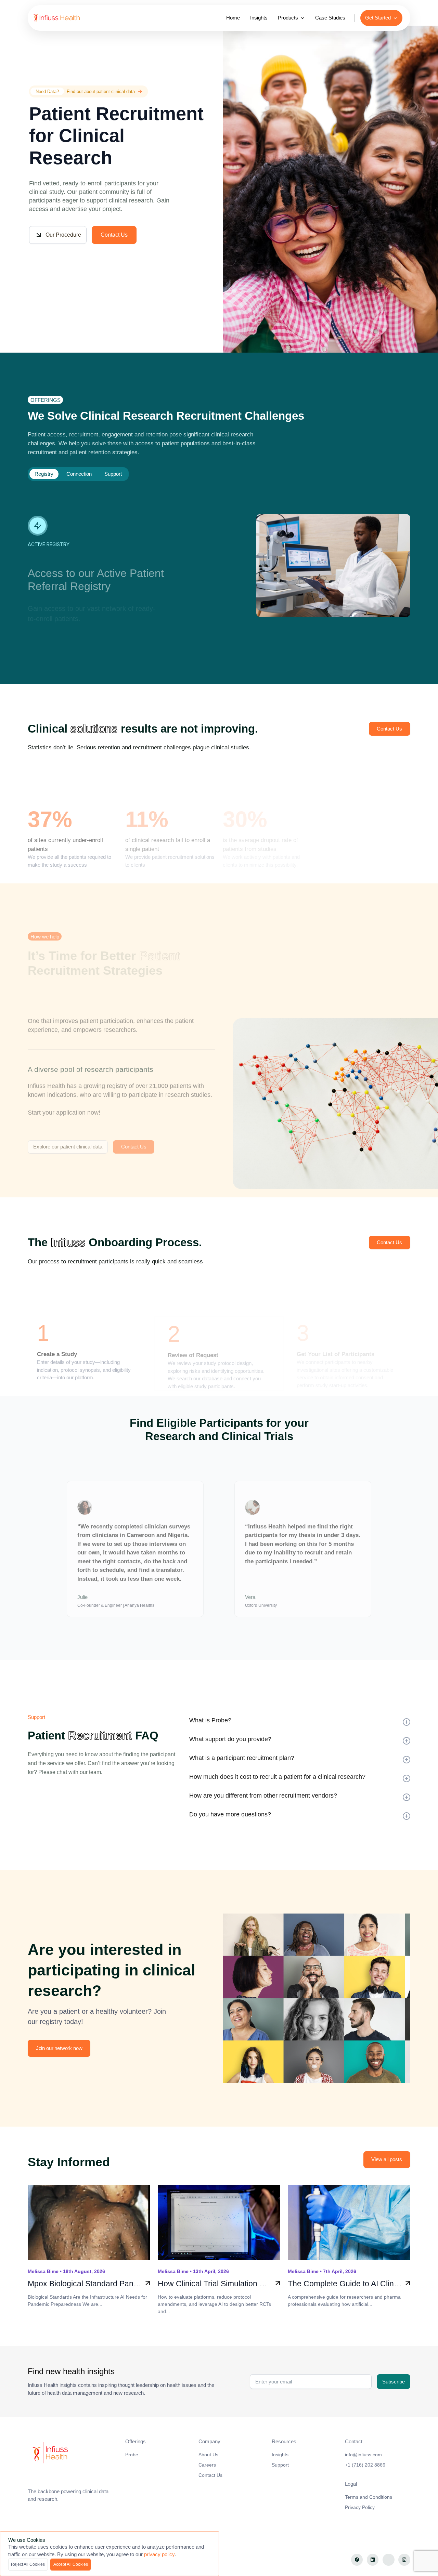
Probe (132, 2455)
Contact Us (114, 235)
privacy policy (159, 2554)
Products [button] (288, 18)
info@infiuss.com (363, 2455)
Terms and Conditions (369, 2497)
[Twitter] (389, 2560)
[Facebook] (357, 2560)
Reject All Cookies (28, 2564)
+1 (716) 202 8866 (365, 2465)
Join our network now (59, 2048)
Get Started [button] (378, 18)
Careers (207, 2465)
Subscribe (394, 2382)
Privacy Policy (360, 2507)
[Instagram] (404, 2560)
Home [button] (233, 18)
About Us (208, 2455)
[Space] (63, 18)
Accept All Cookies (71, 2564)
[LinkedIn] (373, 2560)
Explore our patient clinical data (68, 1147)
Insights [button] (259, 18)
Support (280, 2465)
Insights (280, 2455)
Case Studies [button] (330, 18)
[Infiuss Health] (73, 2453)
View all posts (387, 2159)
